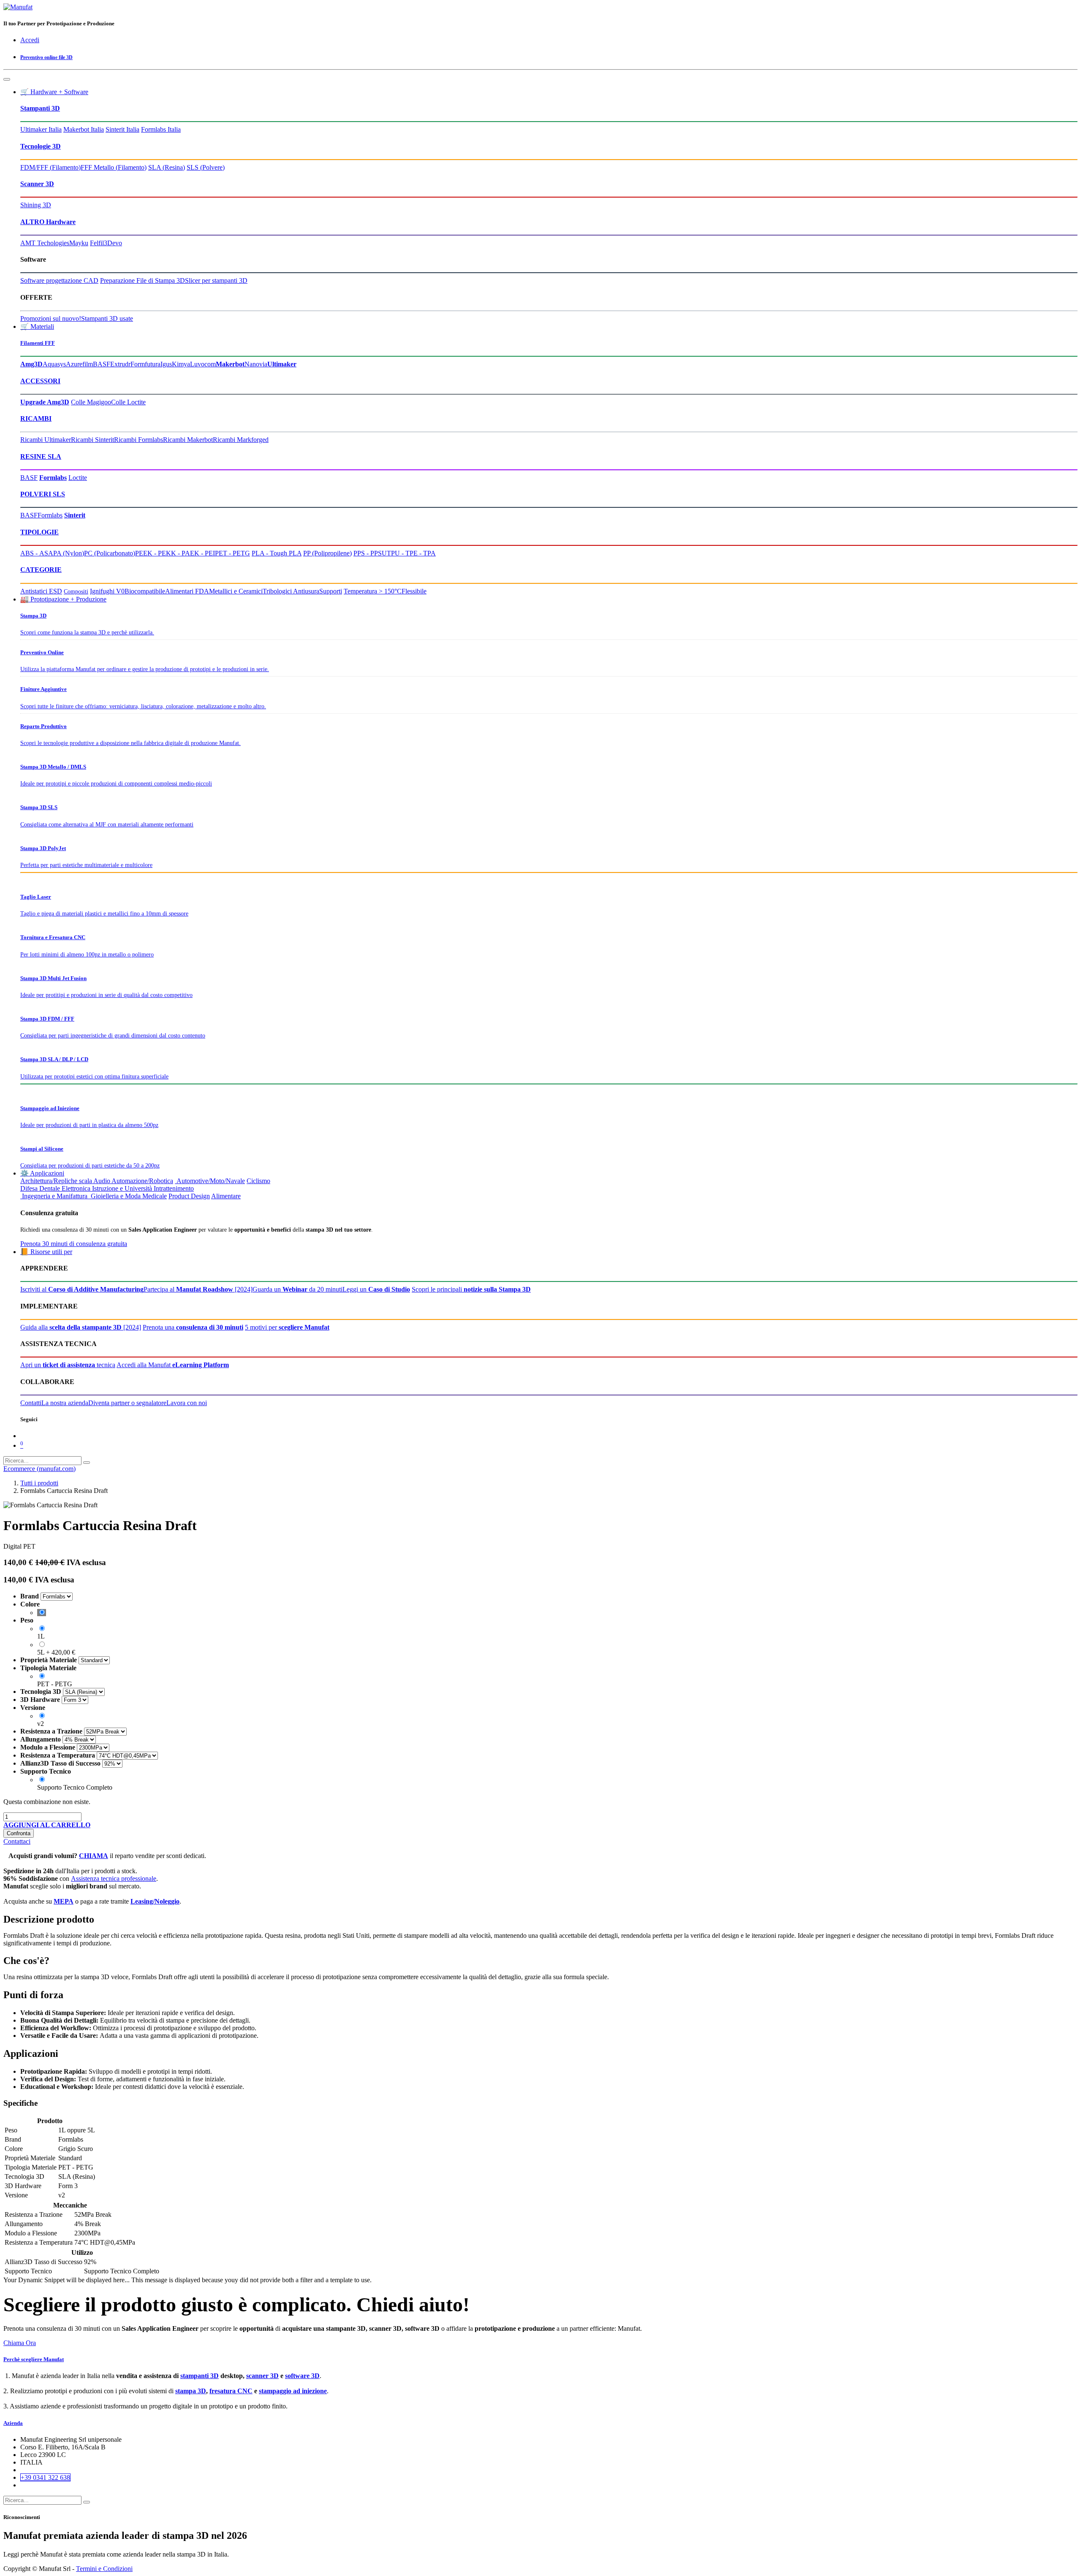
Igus (166, 364)
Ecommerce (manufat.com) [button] (39, 1469)
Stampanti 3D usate (107, 318)
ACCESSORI (40, 381)
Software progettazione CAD (59, 280)
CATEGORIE (41, 570)
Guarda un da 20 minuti (297, 1289)
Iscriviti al (82, 1289)
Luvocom (203, 364)
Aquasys (54, 364)
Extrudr (120, 364)
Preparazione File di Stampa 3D (143, 280)
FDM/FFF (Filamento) (50, 167)
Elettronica (76, 1188)
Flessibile (414, 591)
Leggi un (376, 1289)
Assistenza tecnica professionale (114, 1879)
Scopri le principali (471, 1289)
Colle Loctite (128, 402)
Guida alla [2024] (81, 1327)
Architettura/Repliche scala (56, 1181)
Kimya (181, 364)
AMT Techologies (45, 243)
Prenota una (193, 1327)
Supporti (331, 591)
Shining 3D (36, 205)
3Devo (113, 243)
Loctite (78, 478)
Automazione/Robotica (142, 1181)
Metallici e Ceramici (236, 591)
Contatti (31, 1403)
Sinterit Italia (122, 129)
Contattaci (17, 1841)
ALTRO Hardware (48, 222)
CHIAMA (94, 1856)
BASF (102, 364)
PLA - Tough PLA (277, 553)
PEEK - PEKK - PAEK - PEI (175, 553)
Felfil (97, 243)
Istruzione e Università (122, 1188)
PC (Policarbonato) (110, 553)
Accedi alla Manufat (173, 1365)
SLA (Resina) (167, 167)
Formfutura (145, 364)
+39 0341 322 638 (45, 2477)
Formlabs (50, 515)
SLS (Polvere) (206, 167)
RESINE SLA (41, 456)
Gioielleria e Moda (115, 1196)
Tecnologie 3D (41, 146)
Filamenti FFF (38, 343)
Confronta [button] (19, 1833)
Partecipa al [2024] (198, 1289)
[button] (47, 1825)
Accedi (30, 40)
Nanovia (256, 364)
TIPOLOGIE (39, 532)
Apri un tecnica (68, 1365)
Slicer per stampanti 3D (216, 280)
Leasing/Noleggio (155, 1901)
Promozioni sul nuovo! (51, 318)
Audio (102, 1181)
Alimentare (226, 1196)
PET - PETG (232, 553)
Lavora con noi (187, 1403)
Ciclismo (258, 1181)
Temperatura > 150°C (373, 591)
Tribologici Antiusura (291, 591)
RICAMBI (36, 418)
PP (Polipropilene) (327, 553)
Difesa (29, 1188)
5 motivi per (287, 1327)
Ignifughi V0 (107, 591)
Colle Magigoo (91, 402)
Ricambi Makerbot (188, 440)
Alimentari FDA (187, 591)
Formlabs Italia (161, 129)
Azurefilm (79, 364)
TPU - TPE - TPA (411, 553)
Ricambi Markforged (241, 440)
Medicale (155, 1196)
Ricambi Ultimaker (46, 440)
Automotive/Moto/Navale (210, 1181)
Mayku (79, 243)
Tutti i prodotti (39, 1483)
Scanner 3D (37, 184)
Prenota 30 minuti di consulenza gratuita (74, 1244)
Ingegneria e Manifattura (54, 1196)
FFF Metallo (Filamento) (114, 167)
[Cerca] (87, 1463)
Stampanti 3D (40, 108)
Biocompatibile (145, 591)
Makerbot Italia (84, 129)
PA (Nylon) (69, 553)
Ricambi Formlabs (139, 440)
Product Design (189, 1196)
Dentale (50, 1188)
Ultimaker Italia (41, 129)
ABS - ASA (37, 553)
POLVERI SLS (43, 494)
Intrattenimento (174, 1188)
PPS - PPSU (370, 553)
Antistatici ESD (41, 591)
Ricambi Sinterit (92, 440)
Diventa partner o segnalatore (127, 1403)
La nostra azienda (65, 1403)
